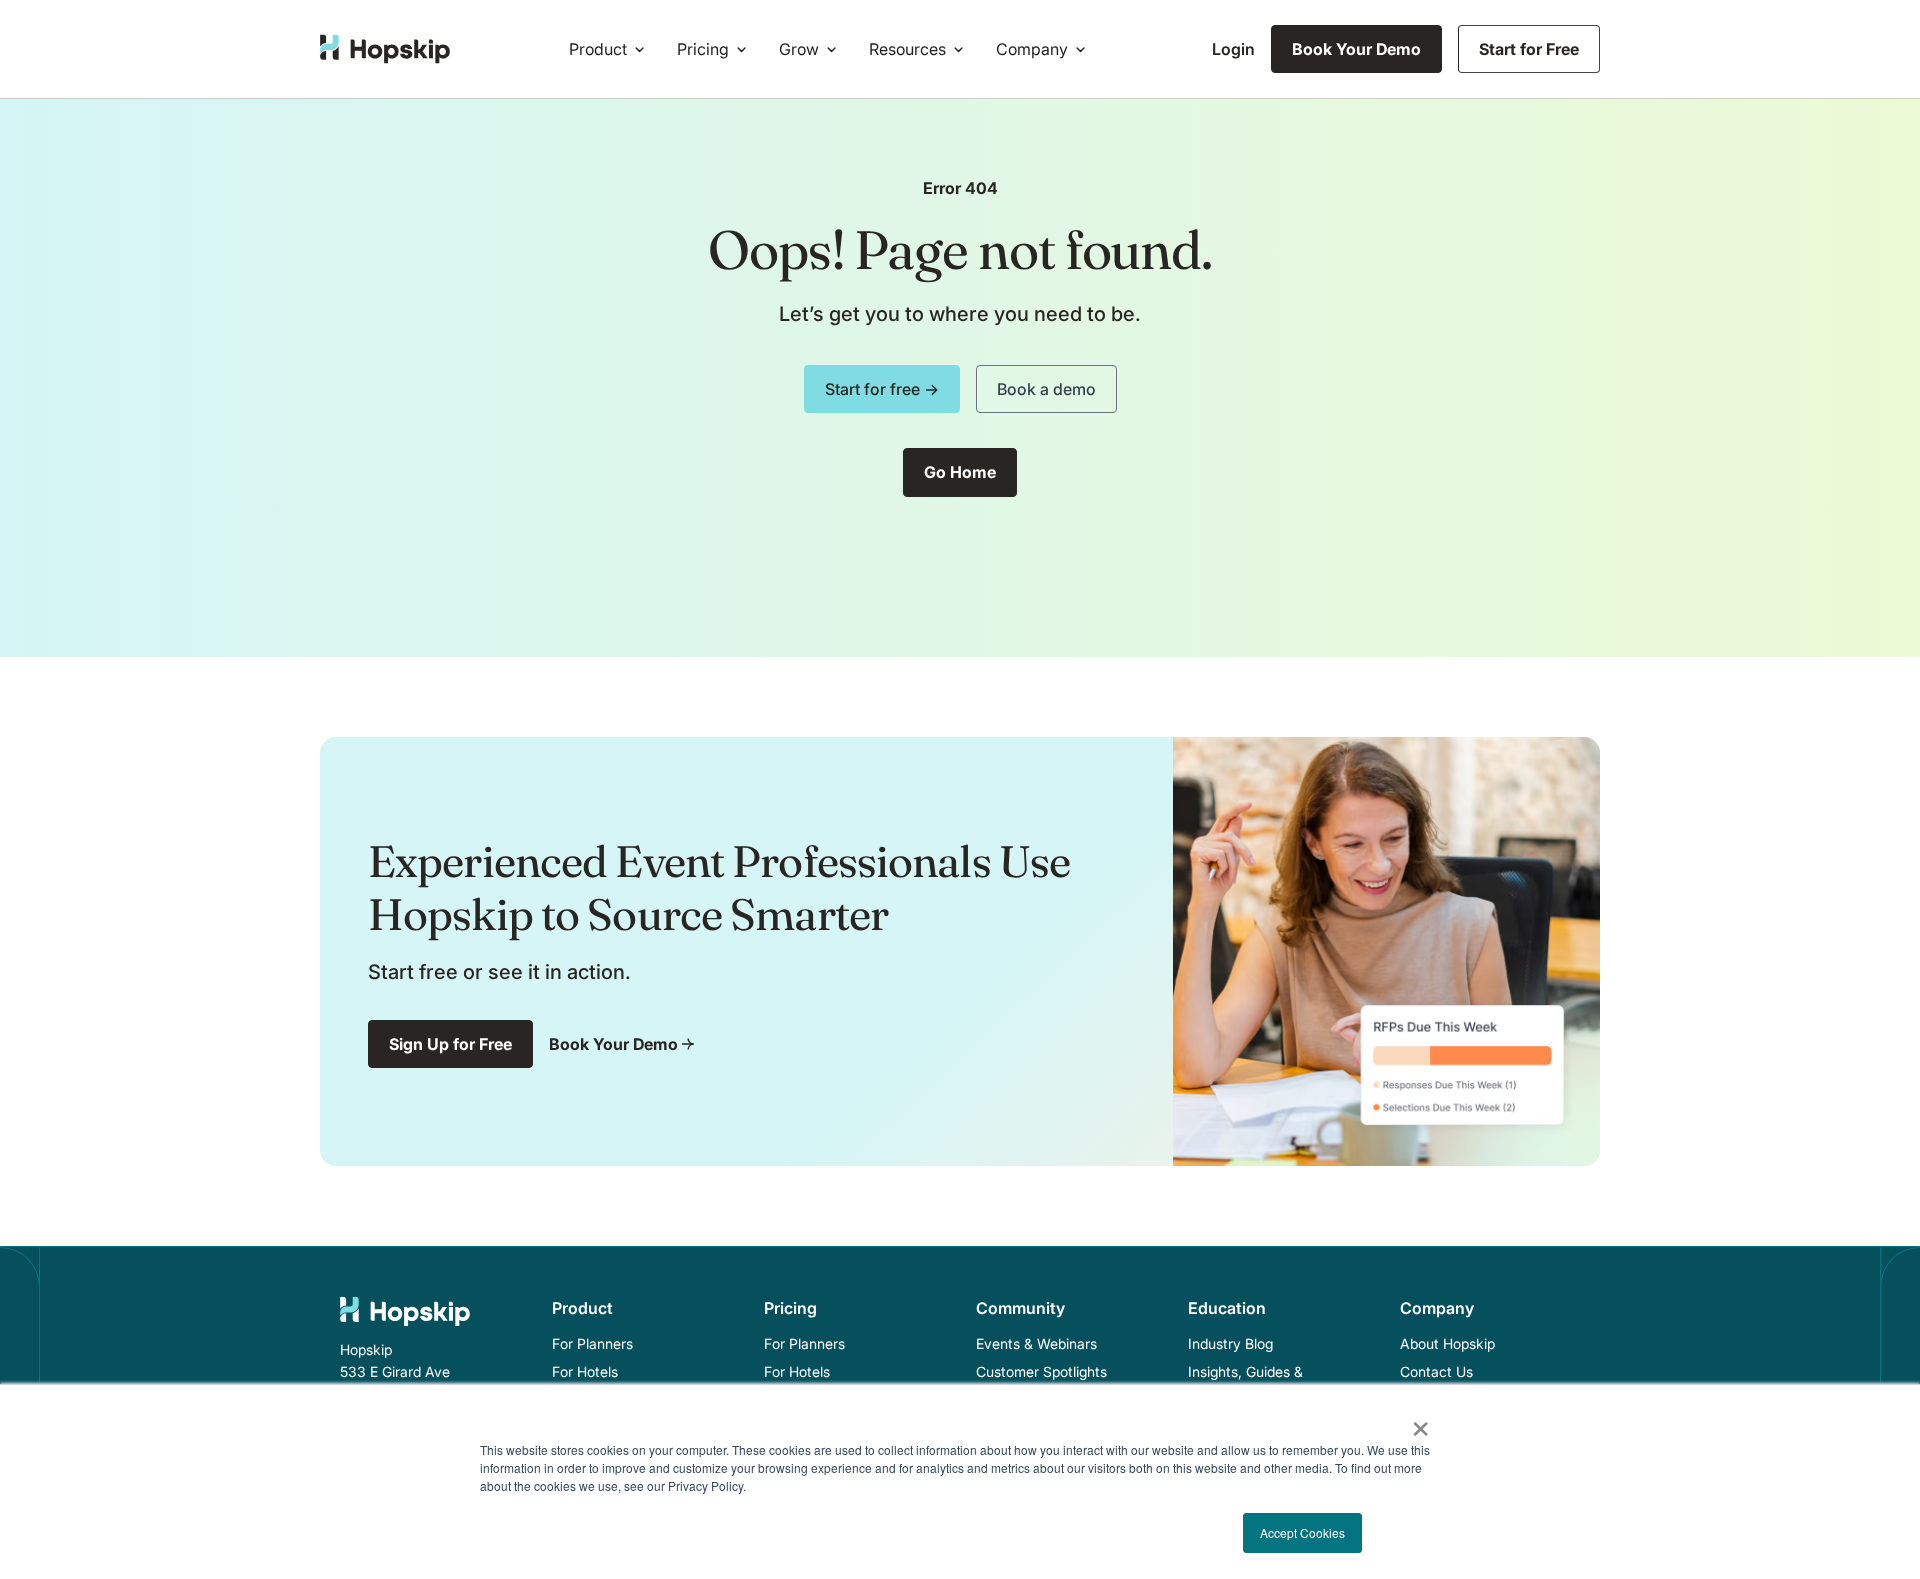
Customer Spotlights (1041, 1371)
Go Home (960, 472)
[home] (385, 49)
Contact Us (1436, 1371)
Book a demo (1046, 389)
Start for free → (882, 389)
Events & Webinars (1036, 1343)
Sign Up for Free (450, 1044)
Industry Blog (1230, 1343)
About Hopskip (1447, 1343)
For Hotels (585, 1371)
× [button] (1420, 1422)
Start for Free (1529, 49)
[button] (611, 49)
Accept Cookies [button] (1302, 1532)
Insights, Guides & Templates (1245, 1382)
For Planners (592, 1343)
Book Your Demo (1356, 49)
